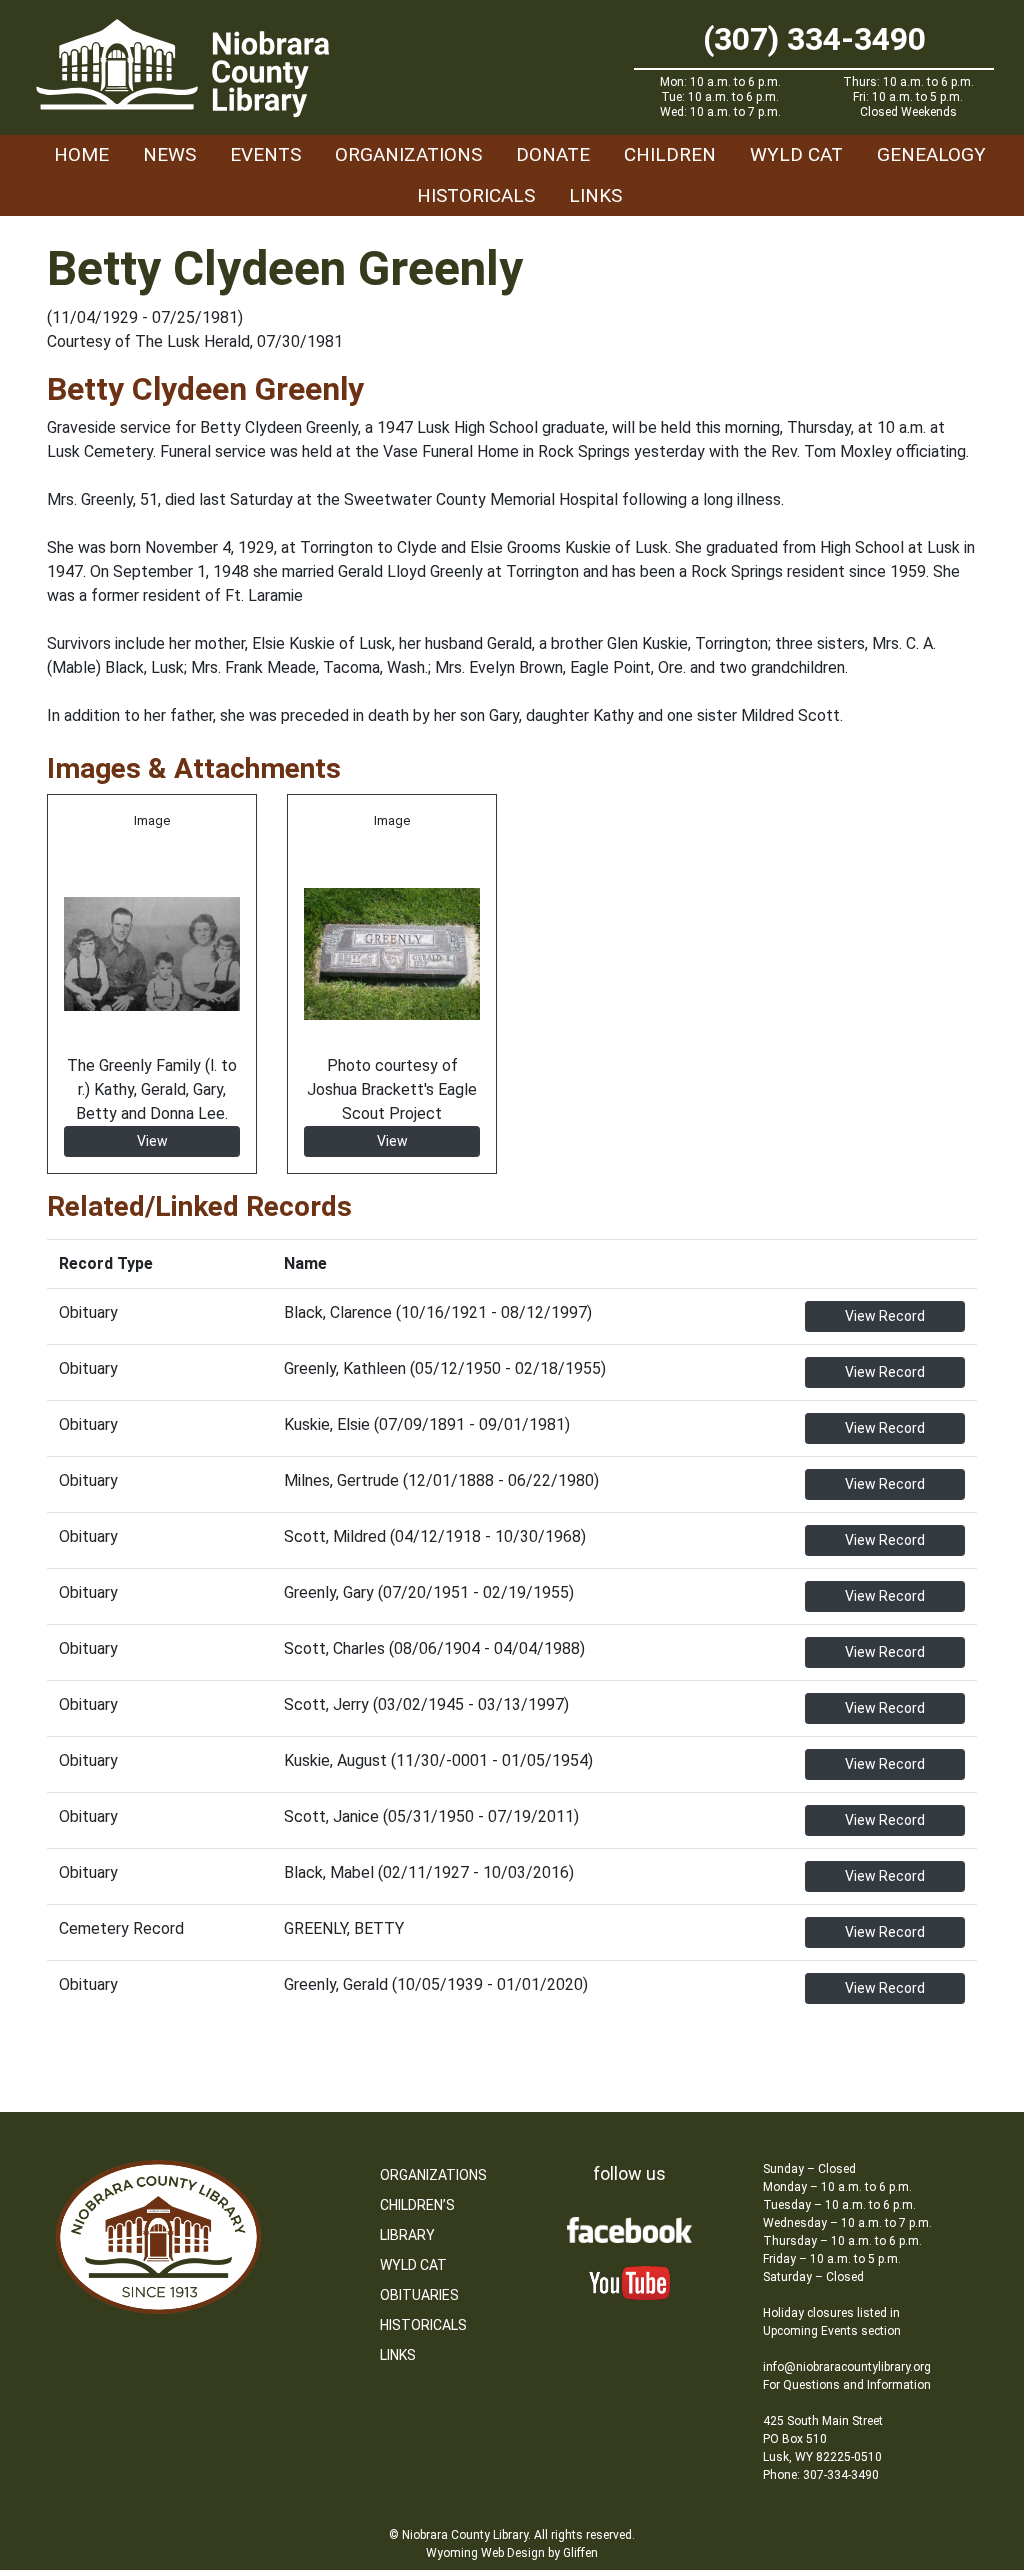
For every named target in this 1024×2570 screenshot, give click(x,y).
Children (670, 154)
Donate (553, 154)
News (169, 154)
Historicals (476, 195)
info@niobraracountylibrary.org (847, 2367)
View (152, 1141)
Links (595, 195)
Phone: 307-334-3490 (821, 2475)
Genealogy (931, 154)
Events (265, 154)
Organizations (408, 154)
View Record (885, 1316)
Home (81, 154)
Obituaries (419, 2295)
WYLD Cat (796, 154)
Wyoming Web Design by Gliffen (512, 2553)
